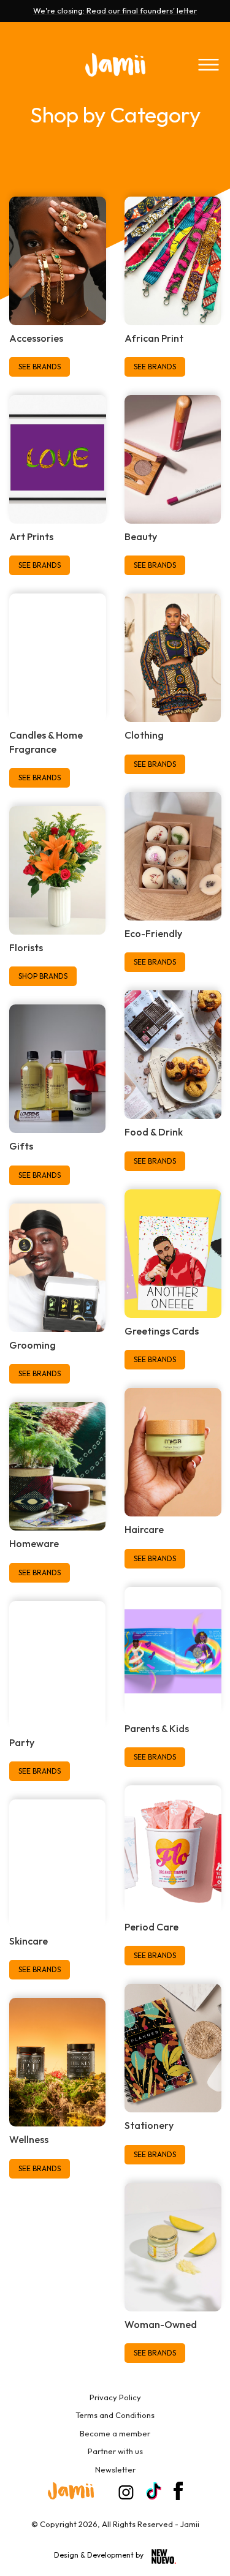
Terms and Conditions (115, 2415)
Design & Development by (100, 2555)
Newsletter (115, 2469)
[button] (209, 65)
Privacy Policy (115, 2397)
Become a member (115, 2433)
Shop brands (43, 976)
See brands (40, 367)
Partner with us (115, 2451)
